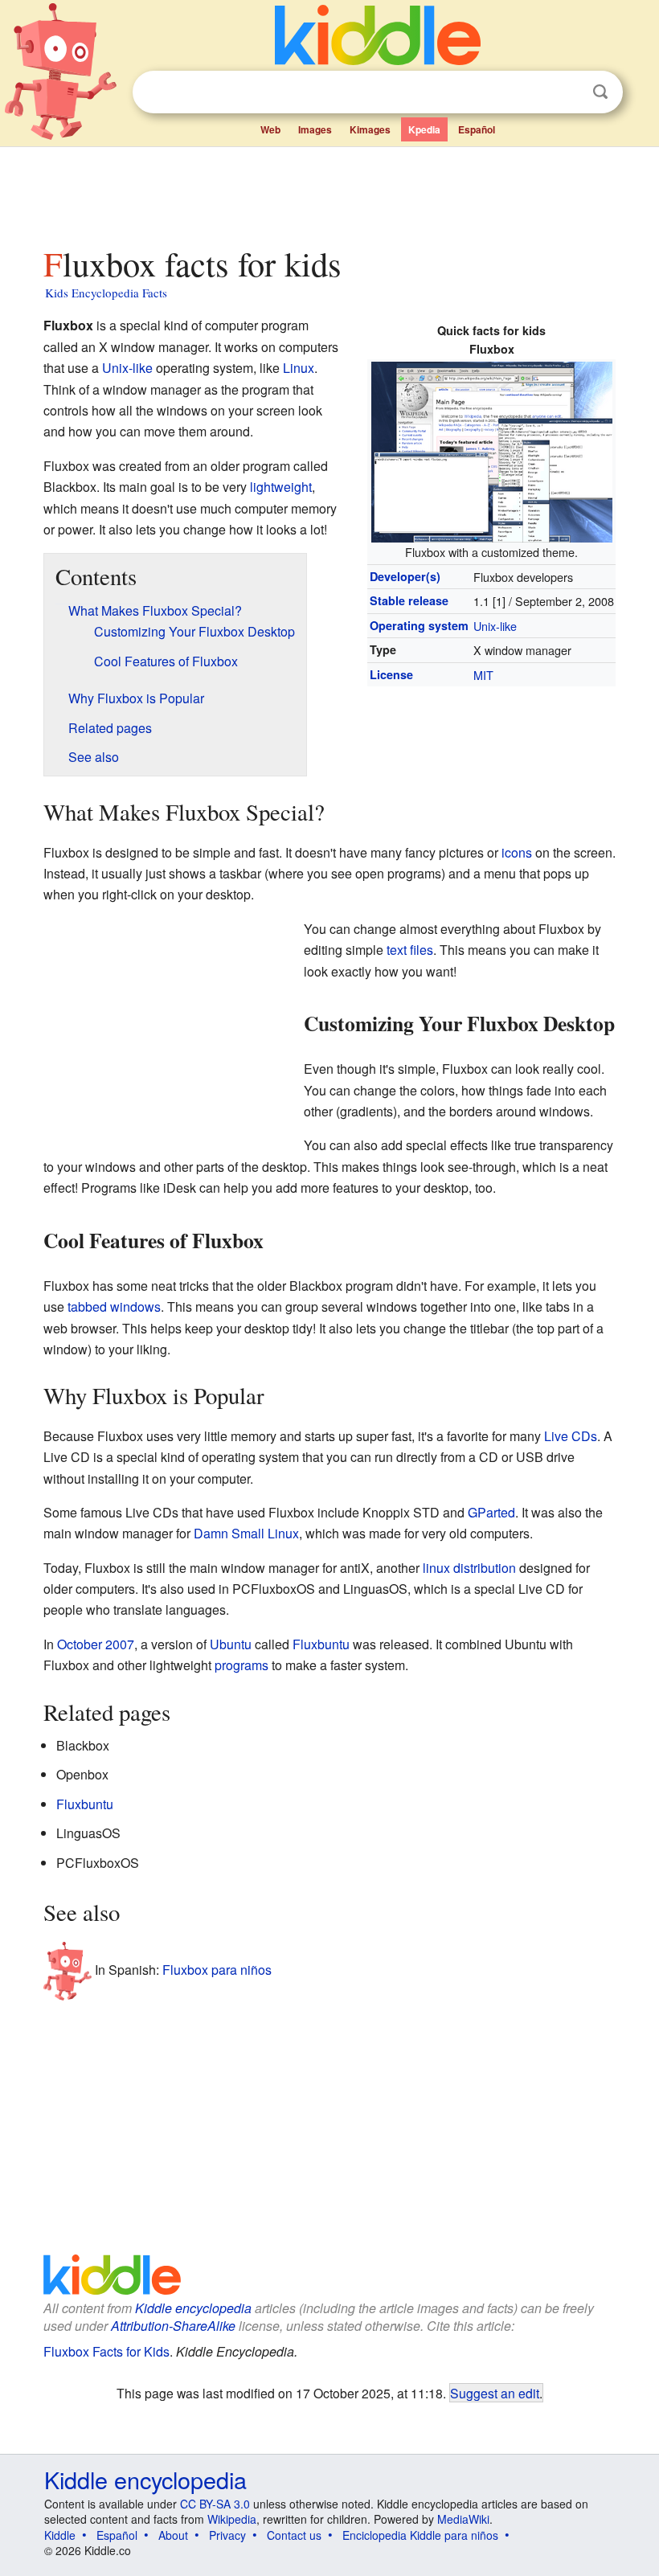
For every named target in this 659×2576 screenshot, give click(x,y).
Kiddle (60, 2535)
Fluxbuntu (321, 1644)
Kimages (370, 129)
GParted (491, 1512)
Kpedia (424, 129)
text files (410, 950)
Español (477, 129)
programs (241, 1665)
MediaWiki (463, 2519)
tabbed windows (114, 1306)
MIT (483, 675)
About (173, 2535)
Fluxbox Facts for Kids (106, 2351)
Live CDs (571, 1436)
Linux (299, 368)
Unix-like (495, 626)
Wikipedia (232, 2519)
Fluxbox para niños (217, 1970)
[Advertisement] (330, 192)
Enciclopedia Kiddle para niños (420, 2535)
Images (315, 129)
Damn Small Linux (246, 1533)
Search (600, 92)
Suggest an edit (495, 2393)
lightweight (281, 487)
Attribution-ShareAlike (173, 2326)
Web (270, 129)
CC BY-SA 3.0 (215, 2504)
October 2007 (96, 1644)
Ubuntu (231, 1644)
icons (517, 852)
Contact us (294, 2535)
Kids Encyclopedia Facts (106, 293)
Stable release (409, 600)
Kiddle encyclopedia (193, 2308)
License (391, 674)
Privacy (227, 2535)
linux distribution (469, 1568)
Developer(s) (405, 576)
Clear (567, 92)
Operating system (419, 625)
